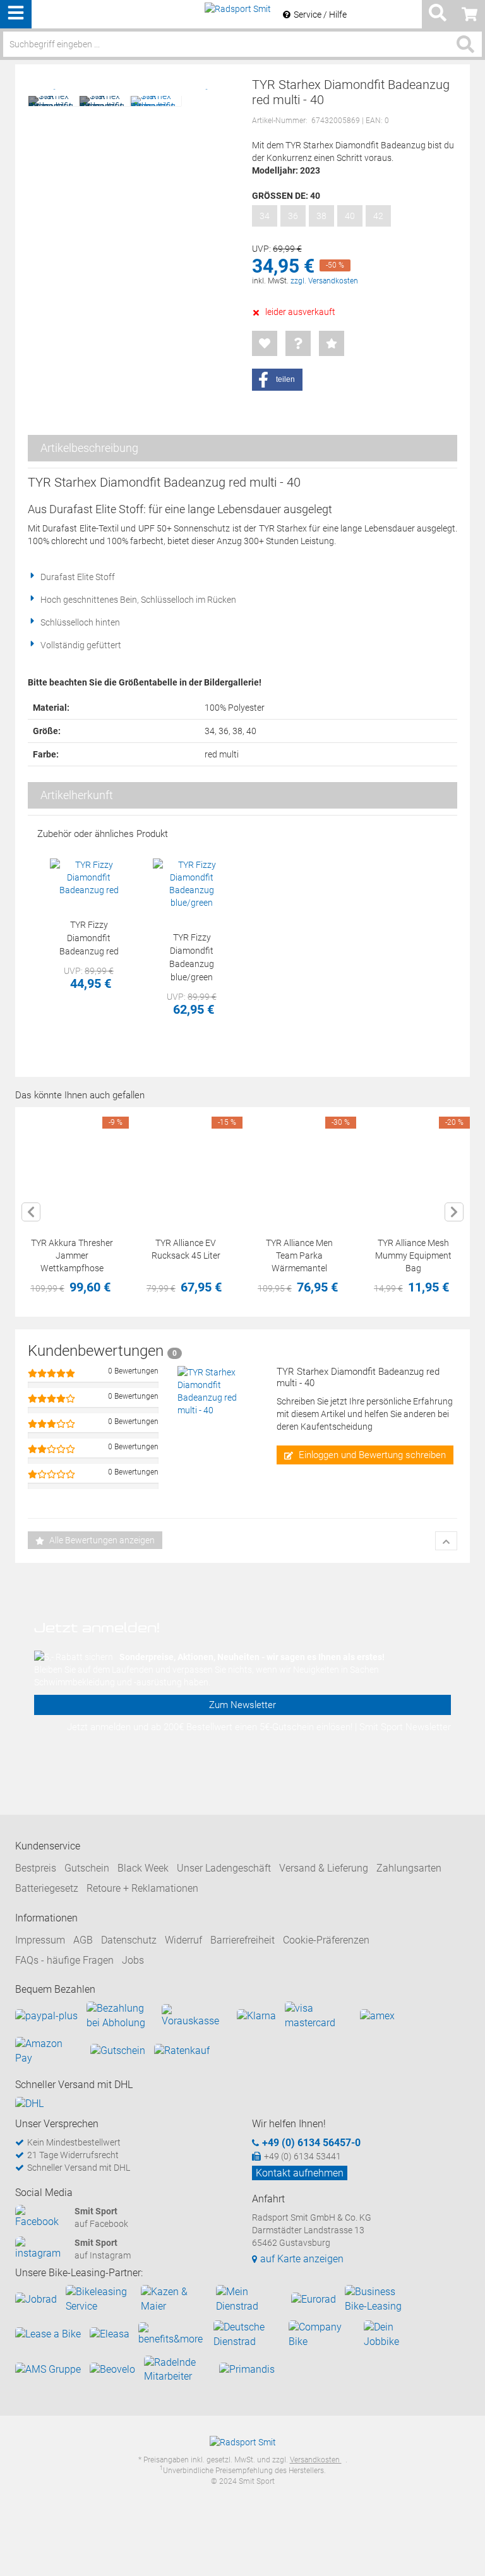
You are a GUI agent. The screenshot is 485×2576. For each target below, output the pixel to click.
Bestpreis (36, 1868)
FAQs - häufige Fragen (64, 1960)
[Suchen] (465, 44)
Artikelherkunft (77, 795)
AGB (83, 1940)
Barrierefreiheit (242, 1940)
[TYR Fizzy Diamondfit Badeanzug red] (89, 877)
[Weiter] (454, 1212)
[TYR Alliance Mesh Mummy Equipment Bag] (413, 1164)
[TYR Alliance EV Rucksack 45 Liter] (186, 1164)
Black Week (143, 1868)
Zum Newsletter (242, 1705)
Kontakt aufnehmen (300, 2173)
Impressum (40, 1940)
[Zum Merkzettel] (265, 343)
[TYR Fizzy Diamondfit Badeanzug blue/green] (192, 884)
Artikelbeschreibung (89, 448)
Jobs (133, 1960)
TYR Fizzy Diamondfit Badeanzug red (89, 938)
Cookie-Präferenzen (326, 1940)
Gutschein (87, 1868)
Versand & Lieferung (324, 1868)
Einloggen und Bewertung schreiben (371, 1455)
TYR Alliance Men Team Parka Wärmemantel (299, 1255)
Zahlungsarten (409, 1868)
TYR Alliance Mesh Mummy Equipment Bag (413, 1255)
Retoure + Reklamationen (142, 1888)
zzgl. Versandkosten (324, 281)
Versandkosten (316, 2460)
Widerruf (183, 1940)
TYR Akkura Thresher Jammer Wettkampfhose (72, 1255)
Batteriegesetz (47, 1888)
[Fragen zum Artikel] (298, 343)
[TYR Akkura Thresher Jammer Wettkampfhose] (72, 1164)
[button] (277, 380)
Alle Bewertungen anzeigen (101, 1540)
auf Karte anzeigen (302, 2259)
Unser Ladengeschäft (224, 1868)
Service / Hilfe (320, 15)
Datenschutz (129, 1940)
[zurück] (31, 1212)
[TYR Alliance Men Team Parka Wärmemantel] (299, 1164)
